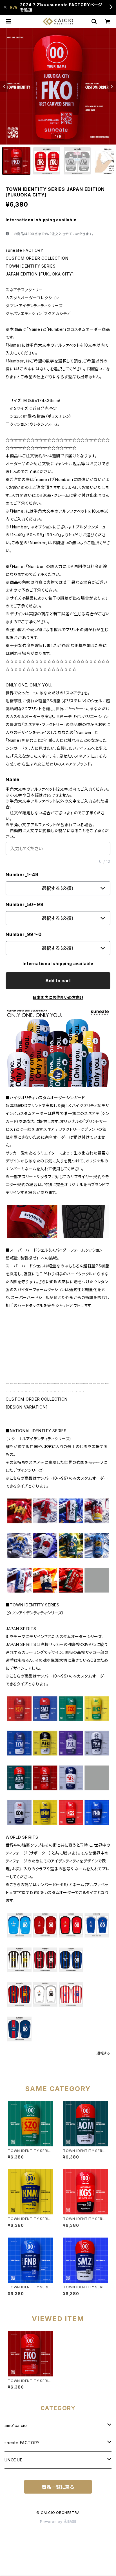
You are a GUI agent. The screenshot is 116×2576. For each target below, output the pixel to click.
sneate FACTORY (22, 2443)
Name (13, 779)
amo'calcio (16, 2425)
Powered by (52, 2522)
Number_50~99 (25, 904)
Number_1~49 (22, 874)
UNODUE (14, 2460)
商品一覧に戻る (58, 2487)
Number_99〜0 (24, 934)
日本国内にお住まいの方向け (58, 997)
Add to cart (58, 981)
